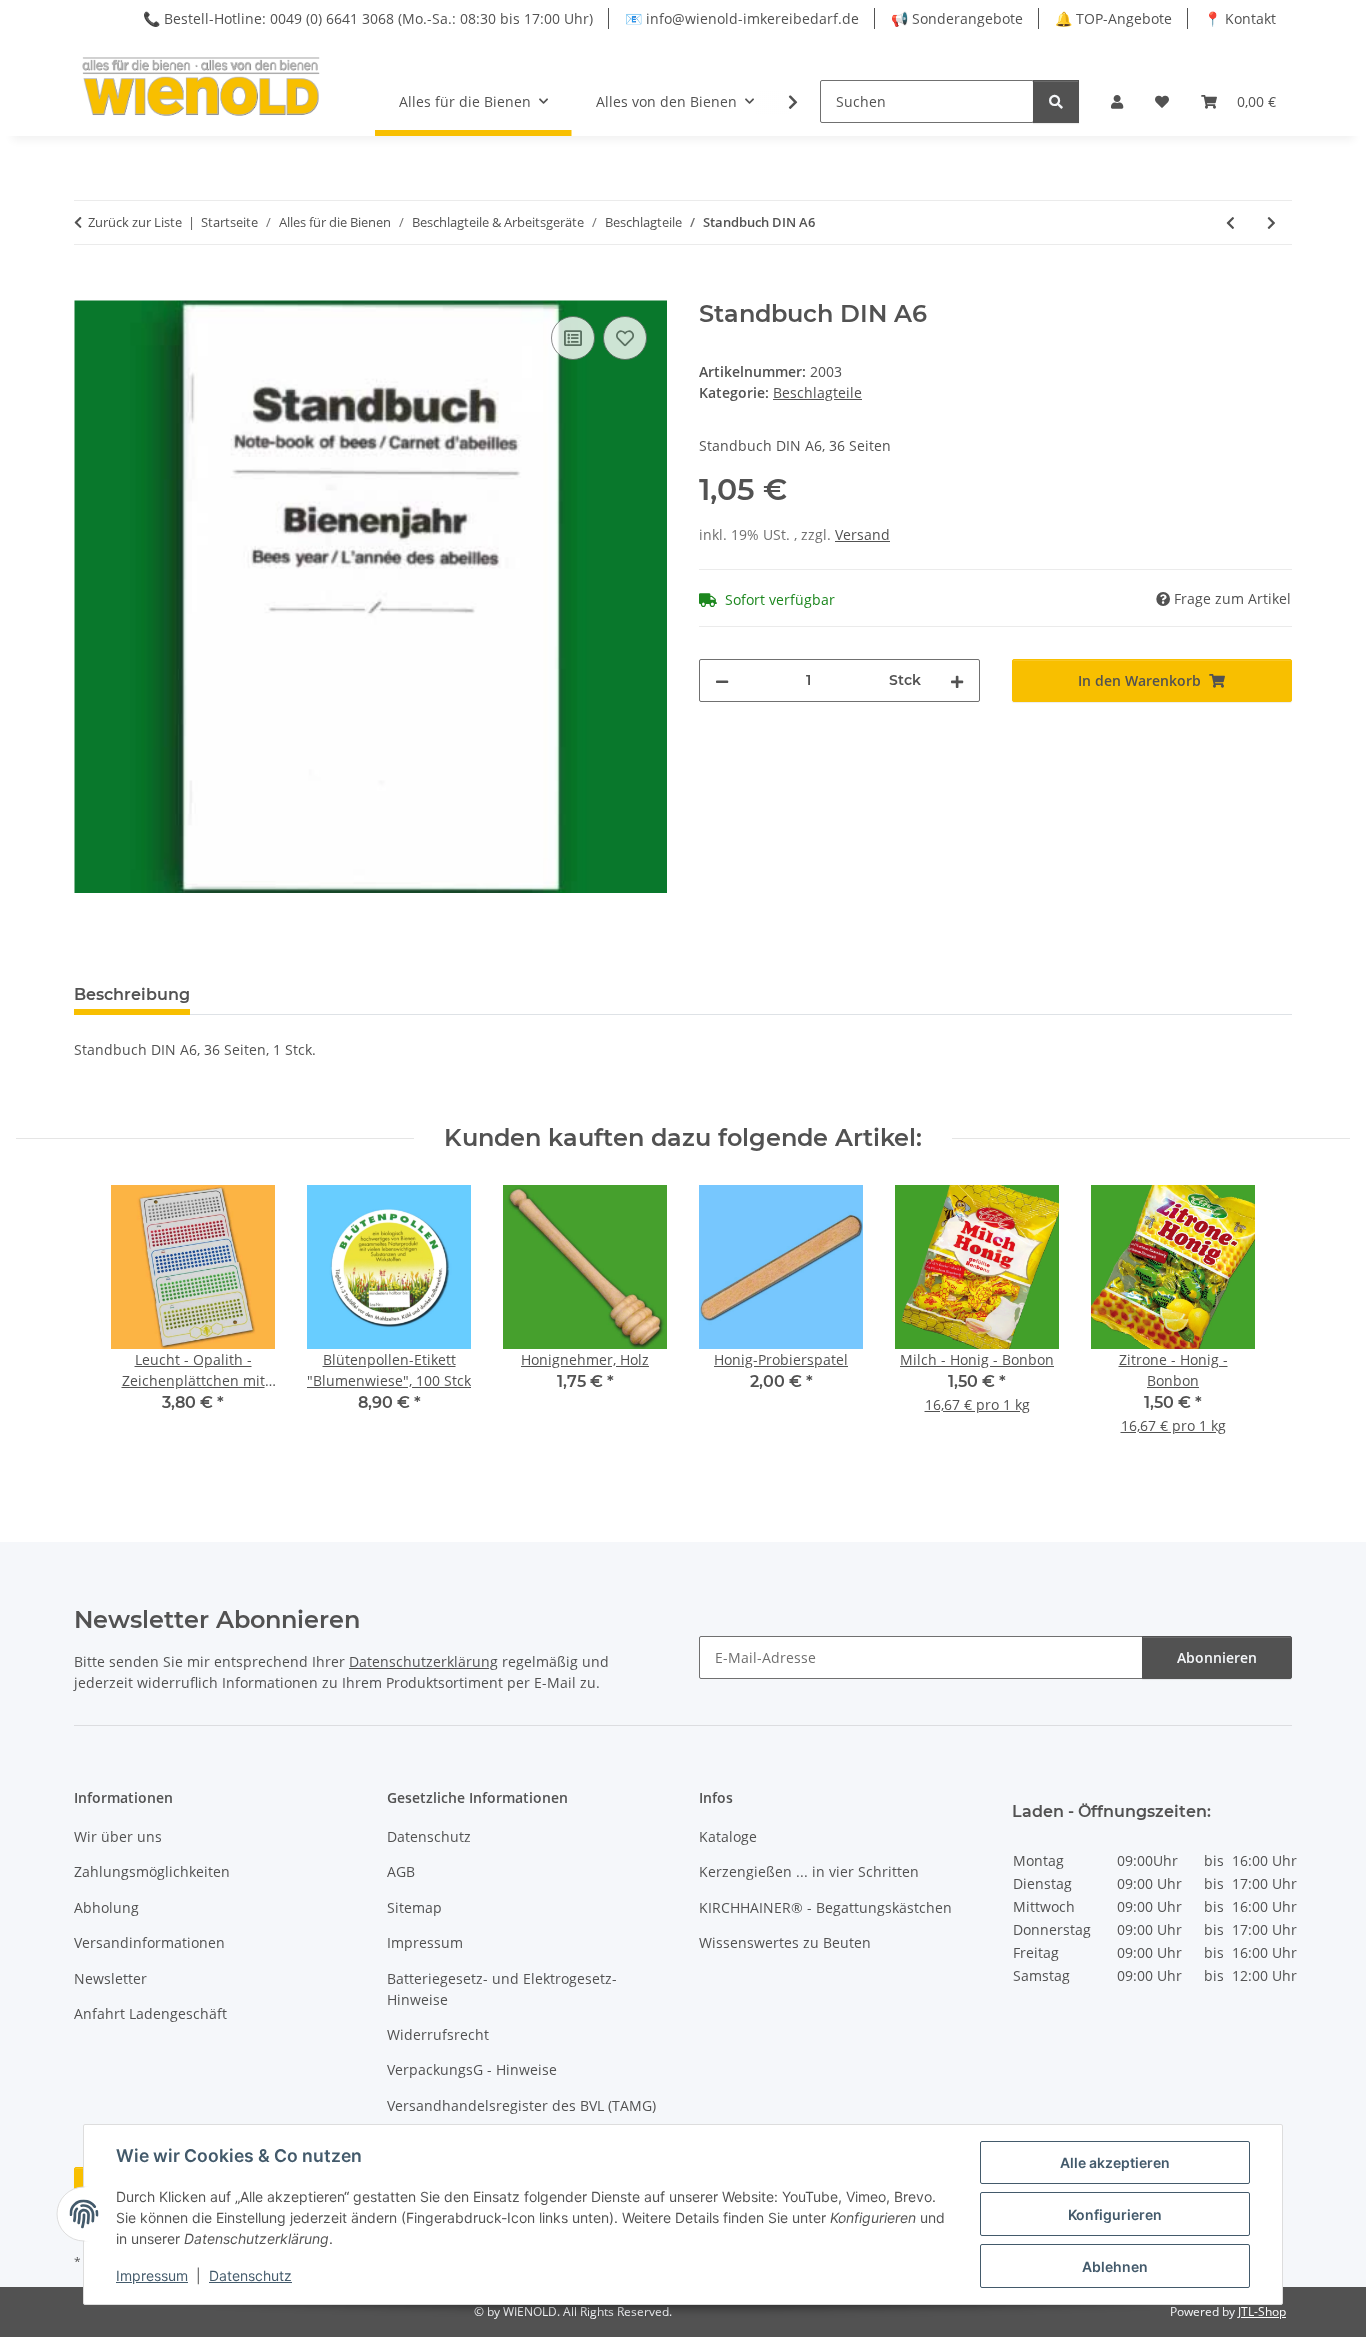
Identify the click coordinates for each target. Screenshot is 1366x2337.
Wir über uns (118, 1836)
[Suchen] (1056, 101)
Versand (862, 534)
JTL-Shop (1262, 2311)
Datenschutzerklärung (423, 1661)
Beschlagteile (817, 392)
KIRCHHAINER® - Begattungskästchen (825, 1907)
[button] (1117, 101)
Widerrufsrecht (438, 2034)
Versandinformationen (149, 1942)
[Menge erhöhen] (957, 680)
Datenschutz (250, 2275)
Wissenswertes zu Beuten (785, 1942)
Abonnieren (1217, 1657)
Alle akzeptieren (1115, 2162)
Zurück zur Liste (135, 222)
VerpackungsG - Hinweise (472, 2069)
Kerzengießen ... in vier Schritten (809, 1871)
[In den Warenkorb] (90, 289)
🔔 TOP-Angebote (1113, 18)
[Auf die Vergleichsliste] (573, 338)
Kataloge (728, 1836)
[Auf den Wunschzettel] (625, 338)
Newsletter (110, 1978)
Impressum (152, 2275)
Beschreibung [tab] (132, 994)
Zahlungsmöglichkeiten (152, 1871)
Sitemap (414, 1907)
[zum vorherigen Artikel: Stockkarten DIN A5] (1230, 222)
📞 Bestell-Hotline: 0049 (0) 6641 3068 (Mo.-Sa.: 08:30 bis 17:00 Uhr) (368, 18)
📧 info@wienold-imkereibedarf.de (742, 18)
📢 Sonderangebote (957, 18)
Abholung (106, 1907)
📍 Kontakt (1240, 18)
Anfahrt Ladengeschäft (150, 2013)
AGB (401, 1871)
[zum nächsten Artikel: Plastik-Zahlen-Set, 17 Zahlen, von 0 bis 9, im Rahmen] (1271, 222)
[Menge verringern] (722, 680)
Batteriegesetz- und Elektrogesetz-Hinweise (502, 1989)
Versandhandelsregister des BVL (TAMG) (521, 2105)
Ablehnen (1115, 2266)
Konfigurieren (1115, 2214)
